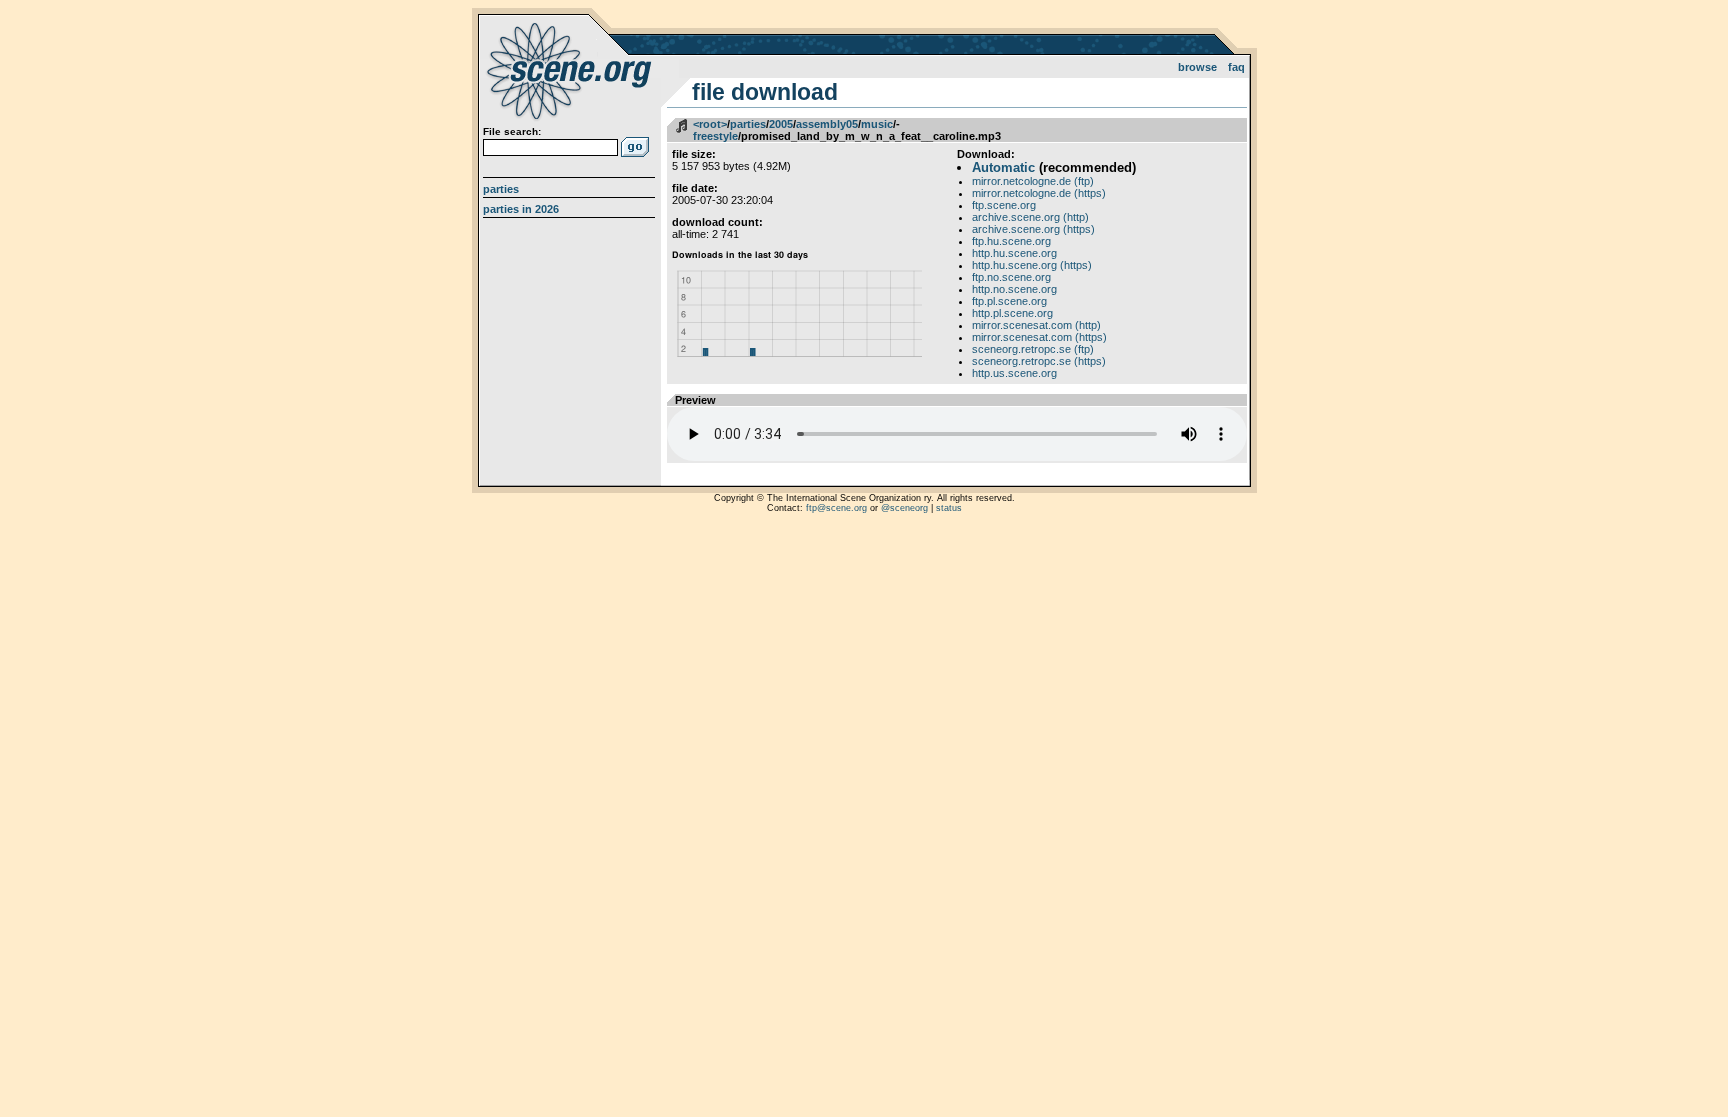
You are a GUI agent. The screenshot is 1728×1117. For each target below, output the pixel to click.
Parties (501, 189)
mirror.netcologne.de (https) (1039, 193)
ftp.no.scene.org (1011, 277)
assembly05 (827, 124)
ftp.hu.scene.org (1011, 241)
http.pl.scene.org (1012, 313)
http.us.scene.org (1014, 373)
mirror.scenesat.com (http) (1036, 325)
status (949, 508)
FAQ (1236, 67)
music (877, 124)
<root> (710, 124)
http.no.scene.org (1014, 289)
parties (748, 124)
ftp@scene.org (836, 508)
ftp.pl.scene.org (1009, 301)
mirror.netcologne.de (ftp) (1033, 181)
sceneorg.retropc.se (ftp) (1033, 349)
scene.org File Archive (571, 70)
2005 (781, 124)
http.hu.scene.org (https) (1032, 265)
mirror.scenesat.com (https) (1039, 337)
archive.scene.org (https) (1033, 229)
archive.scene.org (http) (1030, 217)
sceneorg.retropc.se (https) (1039, 361)
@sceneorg (904, 508)
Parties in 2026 (521, 209)
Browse (1197, 67)
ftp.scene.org (1004, 205)
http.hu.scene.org (1014, 253)
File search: (512, 131)
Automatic (1003, 167)
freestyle (715, 136)
